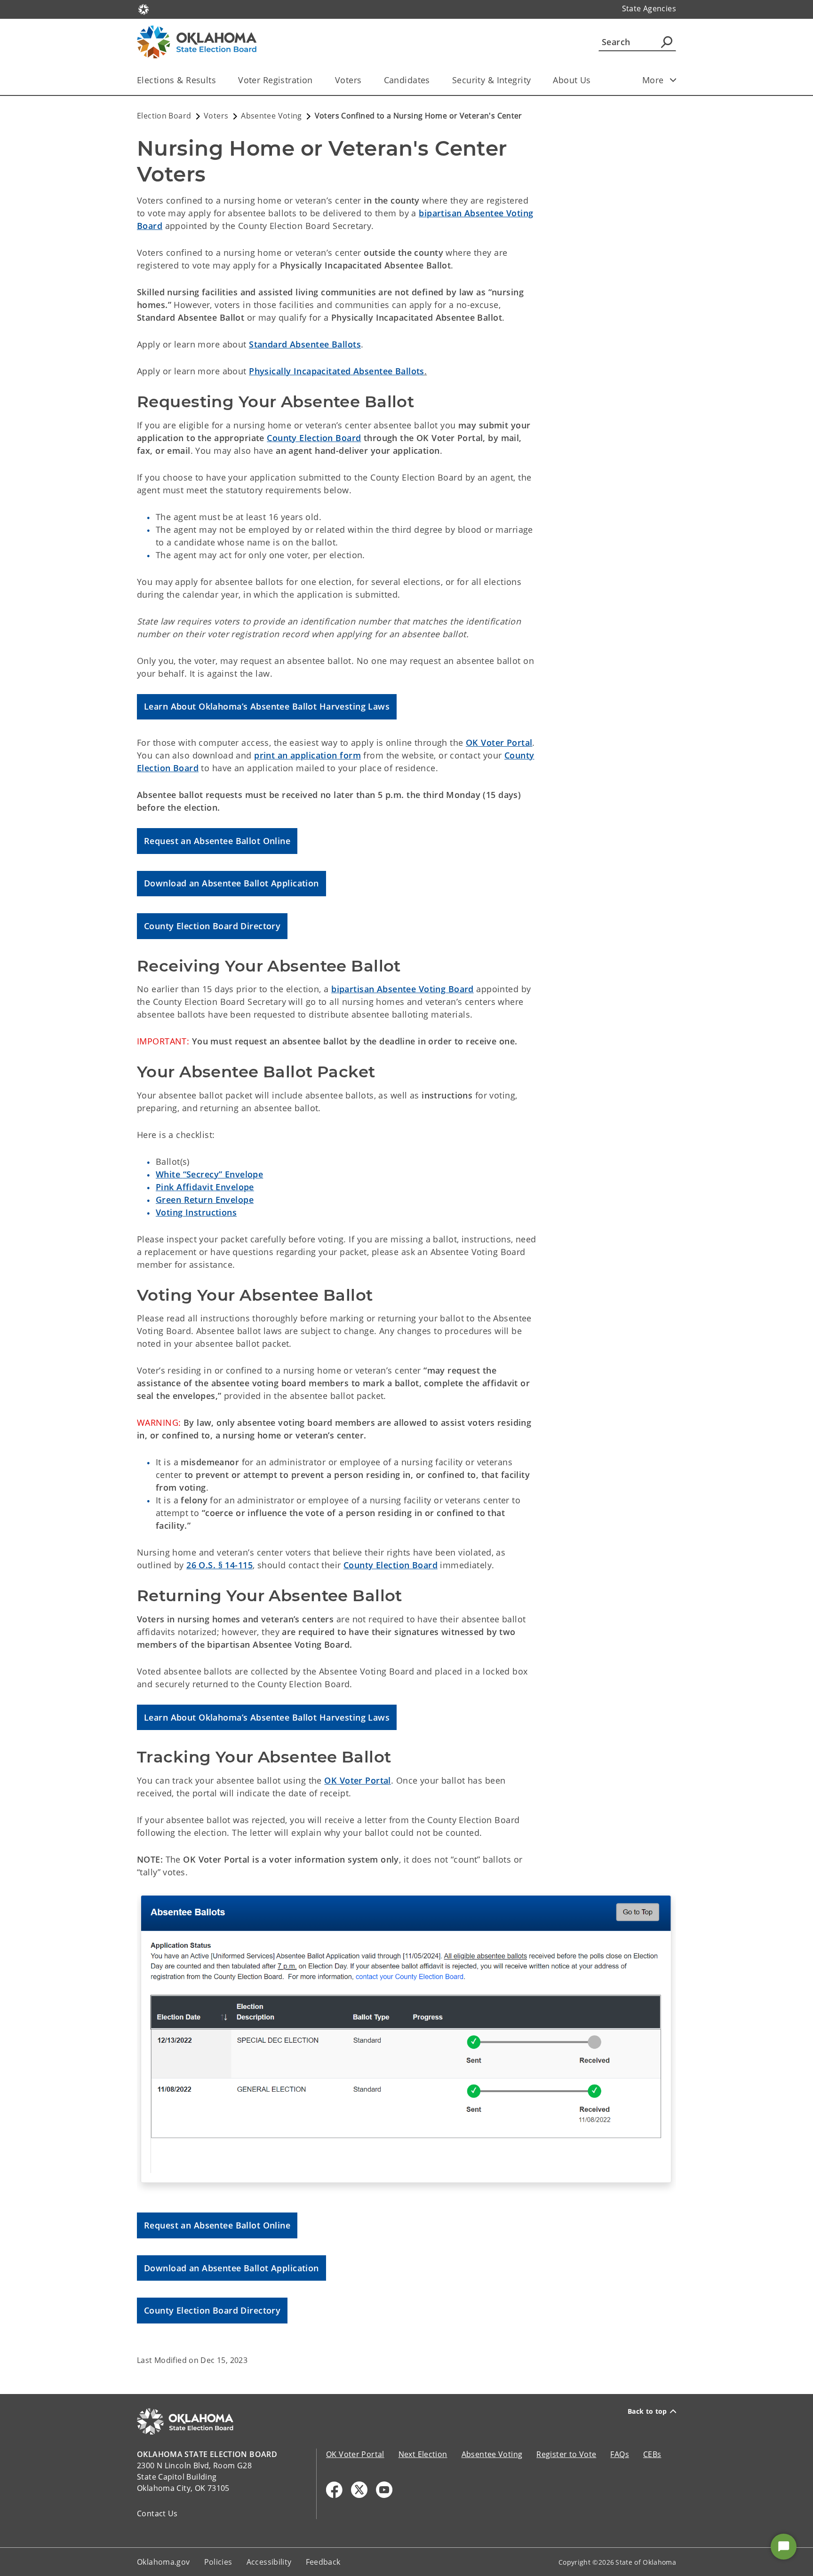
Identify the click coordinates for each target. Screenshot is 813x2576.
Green (205, 1200)
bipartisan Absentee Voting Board (403, 989)
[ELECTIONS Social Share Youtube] (384, 2490)
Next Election (423, 2454)
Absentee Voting (492, 2454)
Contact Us (157, 2513)
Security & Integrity (492, 80)
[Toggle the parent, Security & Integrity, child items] (534, 80)
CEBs (652, 2454)
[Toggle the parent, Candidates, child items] (433, 80)
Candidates (407, 80)
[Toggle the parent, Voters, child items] (365, 80)
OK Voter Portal (499, 743)
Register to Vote (566, 2454)
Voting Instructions (196, 1212)
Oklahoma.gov (163, 2562)
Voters (348, 80)
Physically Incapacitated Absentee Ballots (337, 371)
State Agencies (649, 8)
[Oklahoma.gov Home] (143, 8)
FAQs (620, 2454)
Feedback (323, 2562)
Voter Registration (275, 80)
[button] (267, 707)
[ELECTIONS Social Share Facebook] (334, 2490)
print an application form (307, 755)
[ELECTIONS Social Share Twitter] (359, 2490)
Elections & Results (176, 80)
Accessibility (269, 2562)
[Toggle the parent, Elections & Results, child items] (219, 80)
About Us (572, 80)
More (653, 80)
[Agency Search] (667, 42)
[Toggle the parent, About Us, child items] (594, 80)
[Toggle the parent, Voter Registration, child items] (316, 80)
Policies (218, 2562)
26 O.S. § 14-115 (219, 1565)
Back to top (647, 2411)
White (209, 1174)
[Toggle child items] (673, 80)
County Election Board (391, 1565)
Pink (205, 1187)
